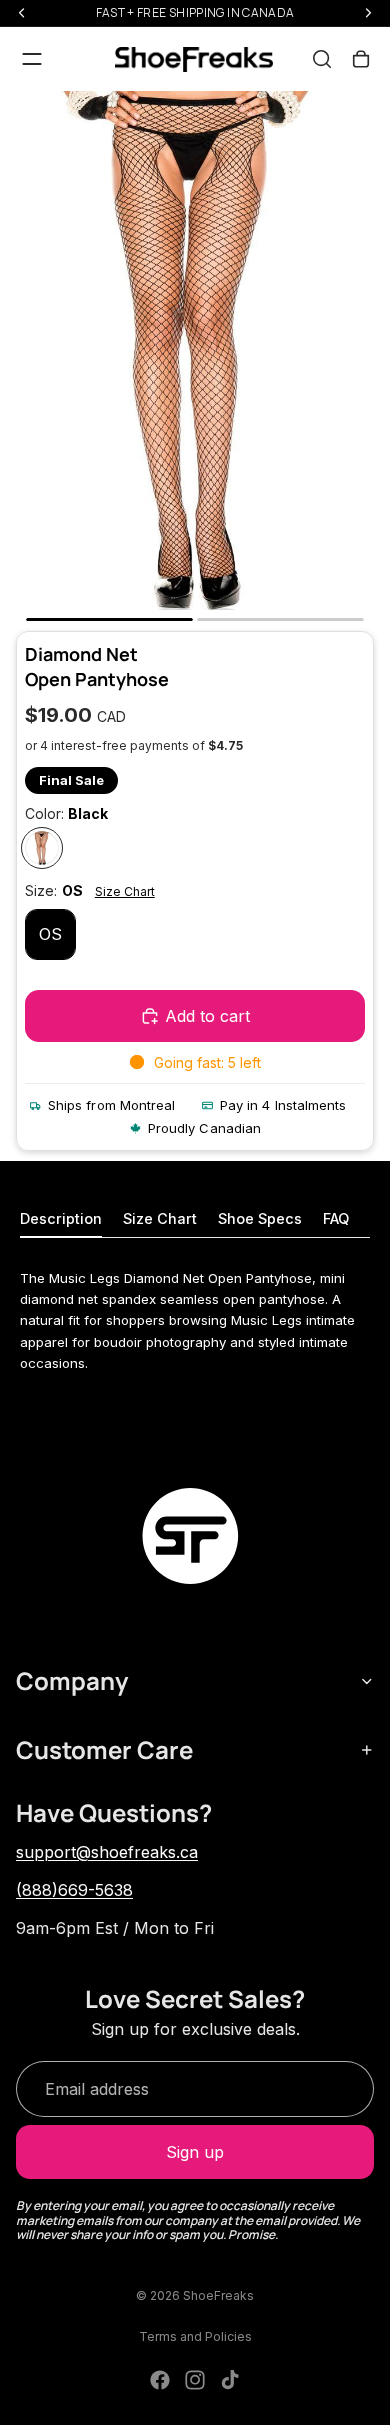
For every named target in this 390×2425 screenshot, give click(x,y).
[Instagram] (195, 2380)
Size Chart (125, 891)
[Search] (322, 59)
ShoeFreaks (218, 2295)
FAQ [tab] (336, 1218)
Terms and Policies (195, 2336)
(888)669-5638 (74, 1890)
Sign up (195, 2152)
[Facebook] (160, 2380)
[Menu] (32, 59)
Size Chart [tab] (160, 1218)
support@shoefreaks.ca (107, 1852)
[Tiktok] (230, 2380)
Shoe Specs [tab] (260, 1218)
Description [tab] (61, 1218)
